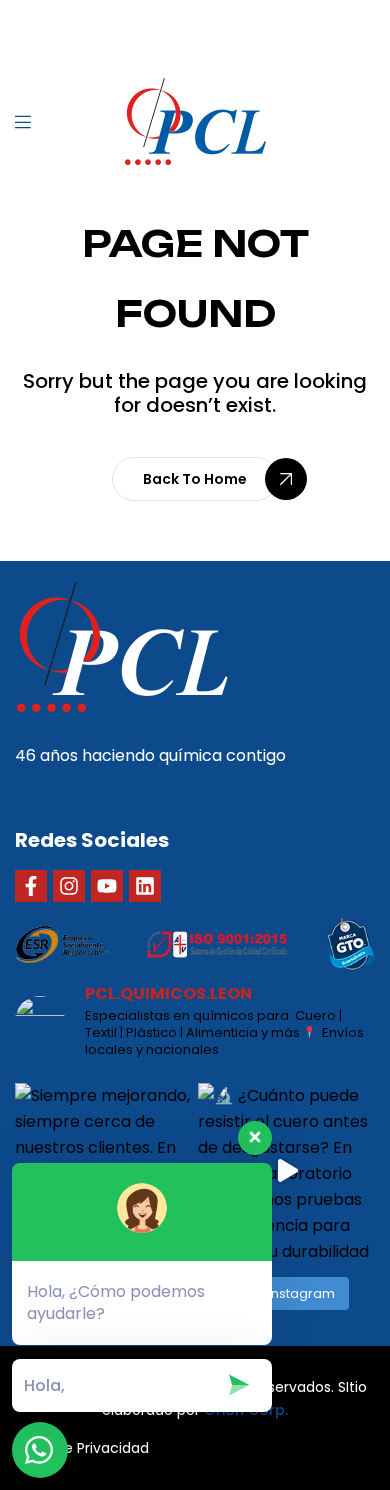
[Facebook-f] (31, 886)
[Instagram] (69, 886)
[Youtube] (107, 886)
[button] (195, 479)
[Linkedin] (145, 886)
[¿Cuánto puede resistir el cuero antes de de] (286, 1171)
